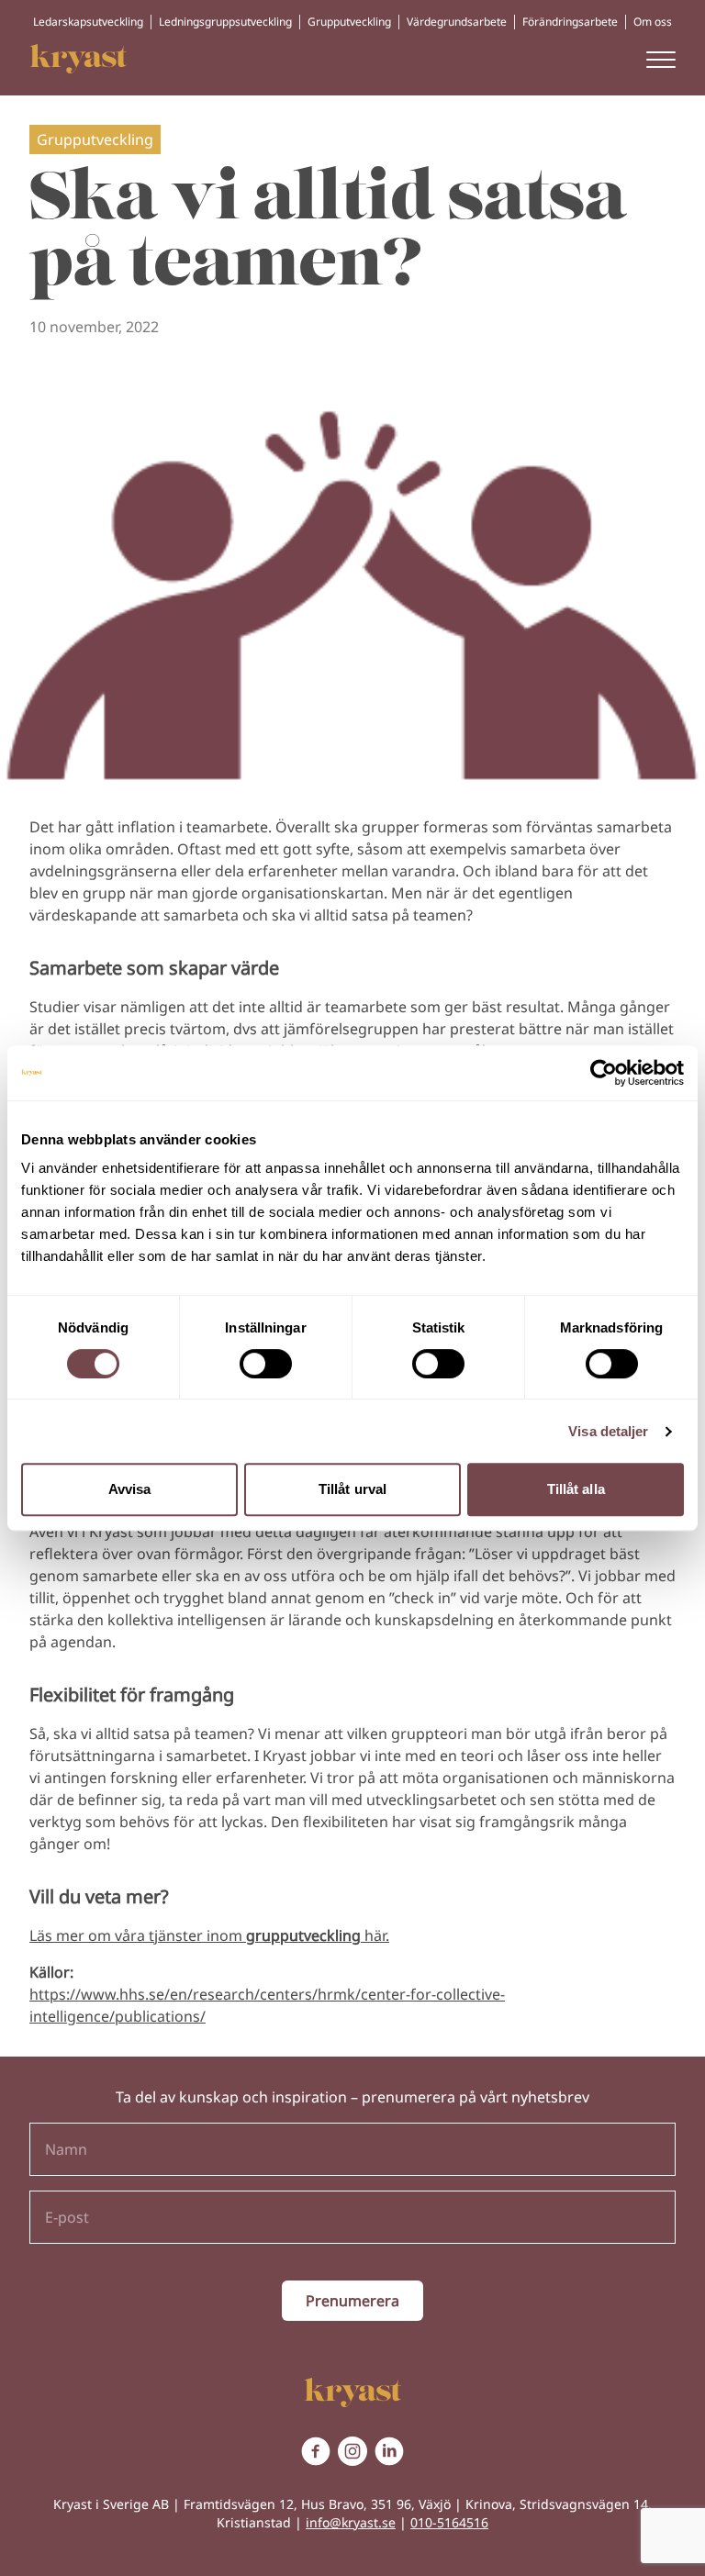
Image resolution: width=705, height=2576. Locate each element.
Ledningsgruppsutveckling (225, 22)
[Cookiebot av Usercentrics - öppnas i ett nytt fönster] (604, 1073)
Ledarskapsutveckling (88, 22)
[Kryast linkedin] (389, 2451)
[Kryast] (78, 59)
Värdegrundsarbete (457, 22)
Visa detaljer (608, 1431)
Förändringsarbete (570, 22)
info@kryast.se (351, 2522)
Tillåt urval (352, 1489)
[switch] (266, 1364)
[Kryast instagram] (352, 2451)
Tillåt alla (576, 1489)
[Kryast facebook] (316, 2451)
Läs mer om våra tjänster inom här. (209, 1935)
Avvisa (130, 1489)
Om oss (653, 22)
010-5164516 (449, 2522)
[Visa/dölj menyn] (661, 59)
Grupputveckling (349, 22)
